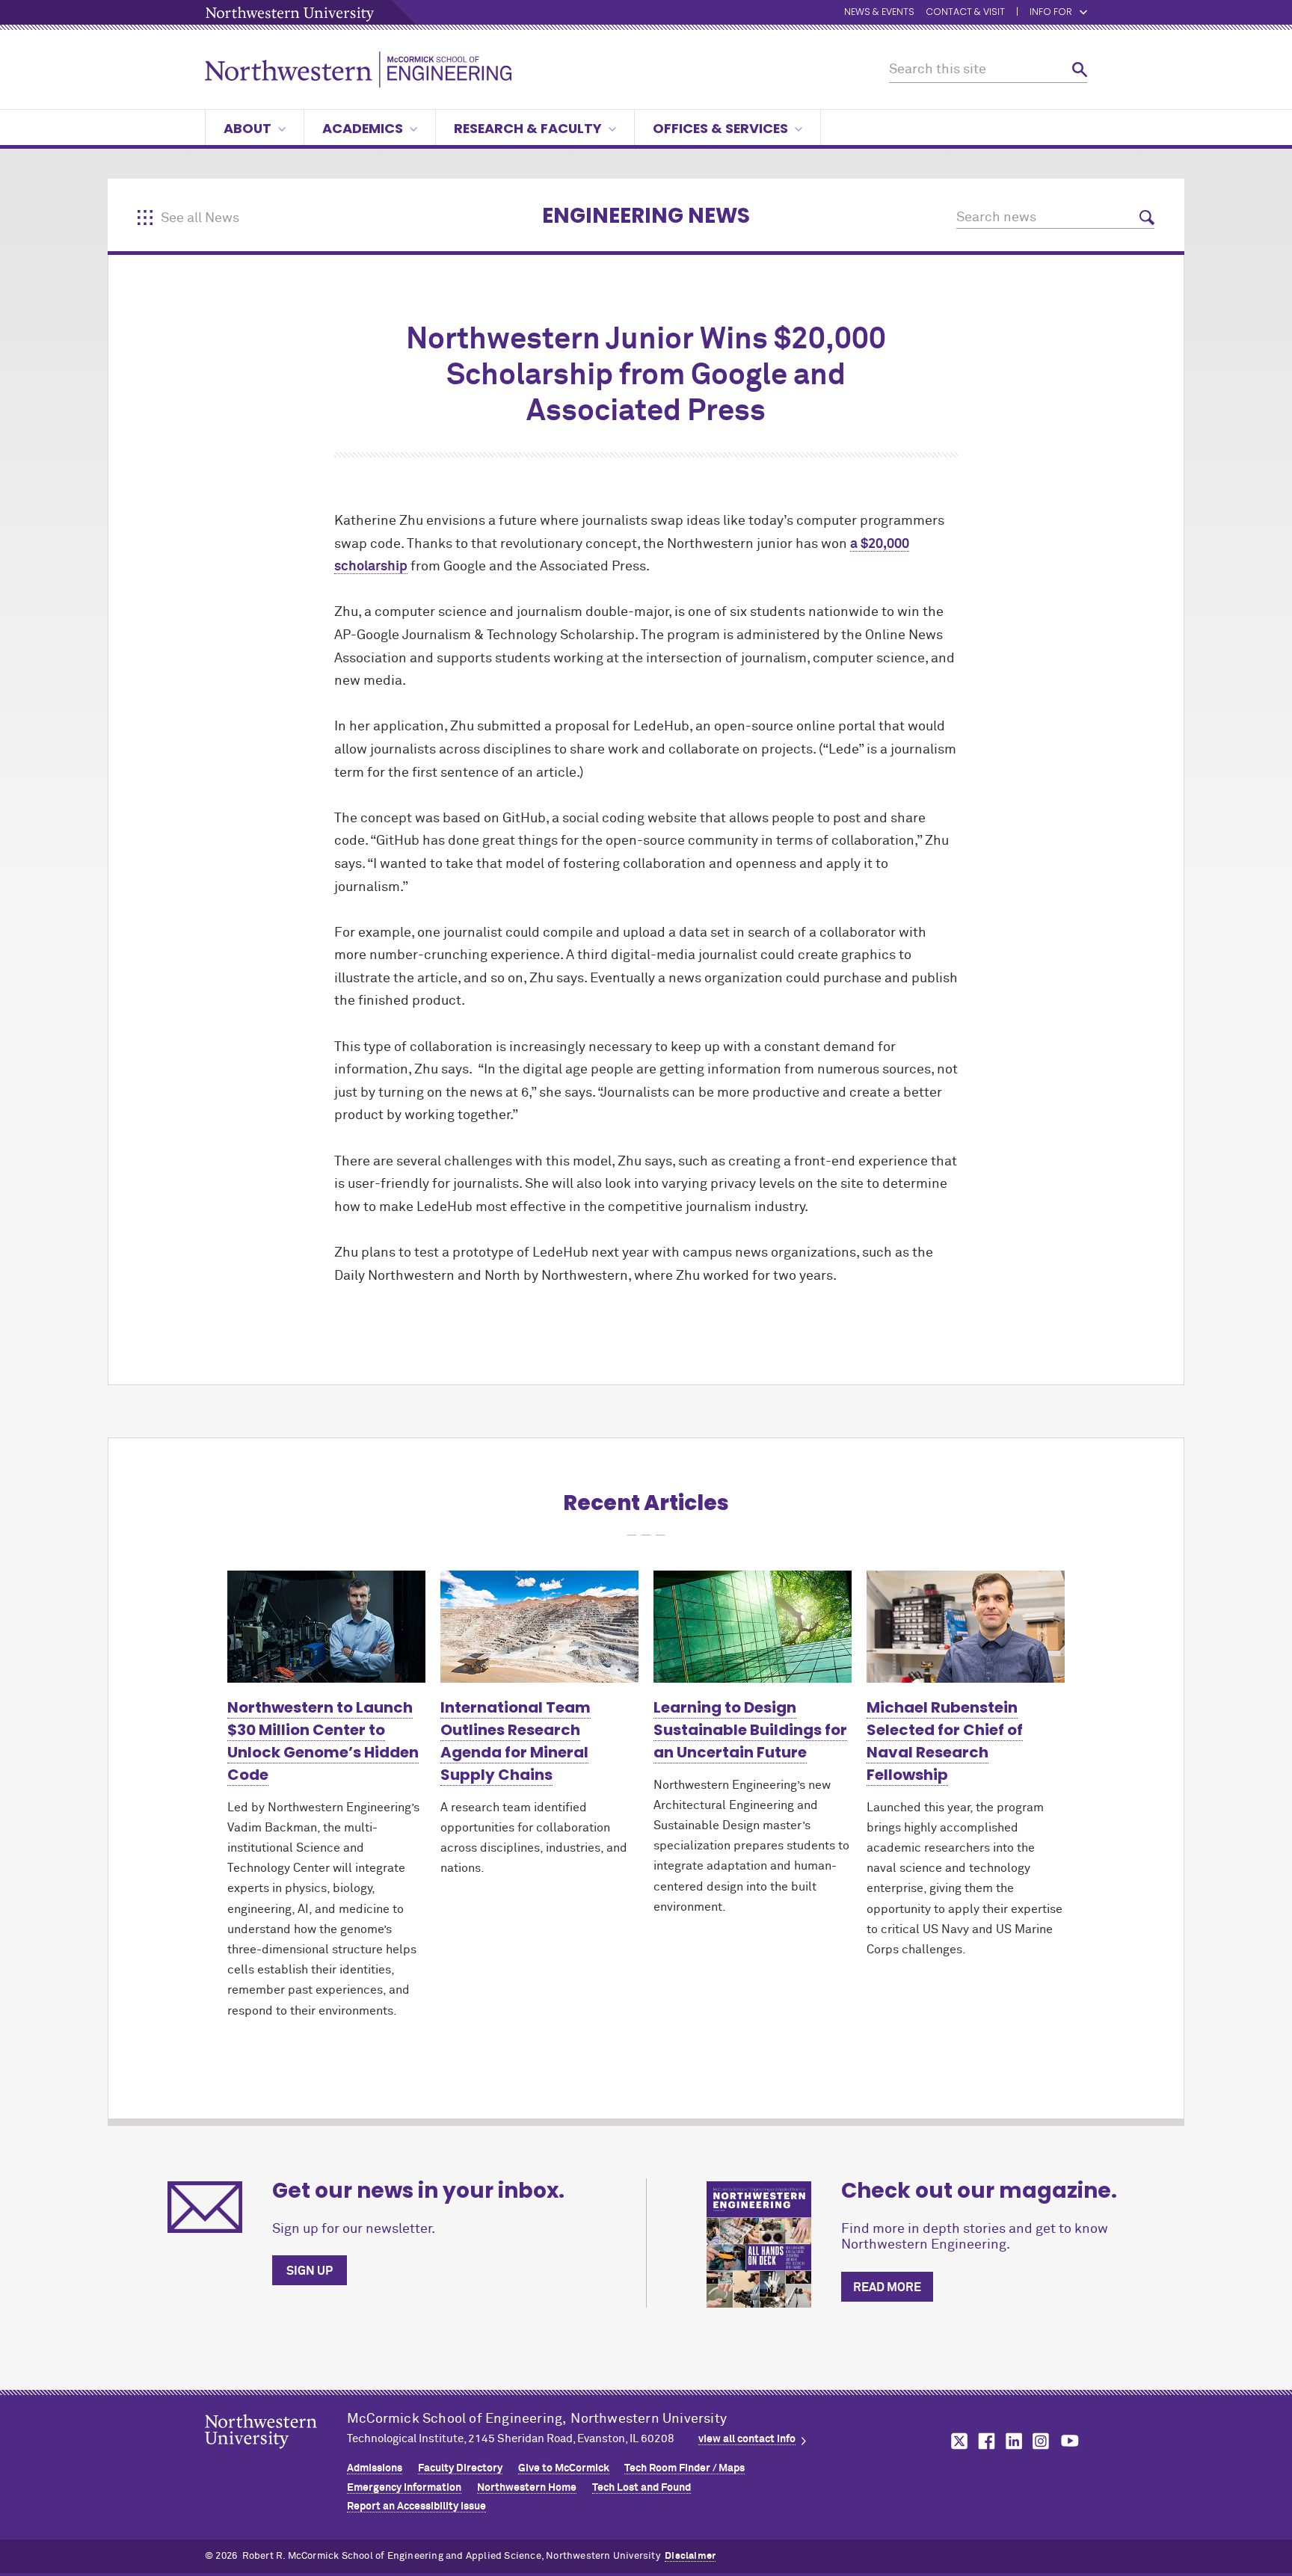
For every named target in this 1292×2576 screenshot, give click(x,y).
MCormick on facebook (985, 2441)
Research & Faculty (528, 128)
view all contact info (747, 2439)
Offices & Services (720, 128)
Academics (363, 128)
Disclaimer (690, 2556)
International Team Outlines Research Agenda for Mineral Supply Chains (516, 1741)
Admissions (375, 2468)
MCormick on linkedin (1013, 2441)
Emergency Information (404, 2488)
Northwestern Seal (276, 2455)
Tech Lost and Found (642, 2488)
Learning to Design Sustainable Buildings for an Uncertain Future (750, 1730)
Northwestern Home (527, 2488)
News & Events (879, 12)
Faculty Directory (460, 2468)
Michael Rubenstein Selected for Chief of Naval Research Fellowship (945, 1741)
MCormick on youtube (1070, 2441)
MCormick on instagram (1042, 2441)
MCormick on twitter (956, 2441)
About (247, 128)
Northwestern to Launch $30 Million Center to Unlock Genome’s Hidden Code (323, 1741)
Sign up (310, 2271)
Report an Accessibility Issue (416, 2506)
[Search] (1080, 70)
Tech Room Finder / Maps (685, 2468)
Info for (1051, 12)
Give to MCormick (564, 2468)
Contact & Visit (965, 12)
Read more (887, 2287)
